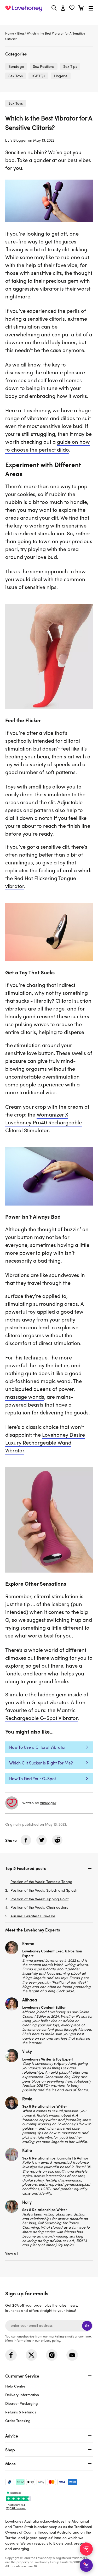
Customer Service (22, 2376)
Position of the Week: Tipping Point (39, 1899)
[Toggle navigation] (91, 8)
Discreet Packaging (22, 2403)
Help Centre (15, 2386)
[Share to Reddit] (57, 1840)
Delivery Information (22, 2395)
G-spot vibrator (50, 1702)
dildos (68, 418)
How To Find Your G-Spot (33, 1779)
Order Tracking (18, 2421)
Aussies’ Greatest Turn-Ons (33, 1916)
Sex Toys (16, 103)
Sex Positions (44, 66)
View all (12, 2254)
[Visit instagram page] (52, 2355)
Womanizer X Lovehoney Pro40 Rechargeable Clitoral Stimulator (44, 1122)
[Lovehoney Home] (24, 8)
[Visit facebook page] (11, 2355)
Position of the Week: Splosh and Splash (44, 1891)
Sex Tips (70, 66)
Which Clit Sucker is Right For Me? (41, 1763)
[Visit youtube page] (72, 2355)
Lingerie (61, 76)
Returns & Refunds (21, 2412)
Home (10, 33)
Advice (12, 2436)
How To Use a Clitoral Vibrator (38, 1747)
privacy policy (50, 2340)
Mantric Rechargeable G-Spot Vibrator (41, 1714)
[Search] (54, 8)
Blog (21, 33)
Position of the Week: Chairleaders (39, 1908)
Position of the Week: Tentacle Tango (41, 1882)
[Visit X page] (31, 2355)
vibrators (38, 418)
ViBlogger (19, 140)
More (10, 2463)
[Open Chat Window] (86, 2565)
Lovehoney (49, 20)
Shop (10, 2450)
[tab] (49, 54)
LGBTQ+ (38, 76)
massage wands (25, 1397)
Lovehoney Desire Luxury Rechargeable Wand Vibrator (45, 1442)
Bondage (16, 66)
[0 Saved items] (72, 9)
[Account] (63, 8)
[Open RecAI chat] (86, 2549)
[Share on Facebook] (26, 1840)
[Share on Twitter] (42, 1840)
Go (87, 2326)
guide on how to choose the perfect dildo (48, 446)
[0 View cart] (81, 9)
